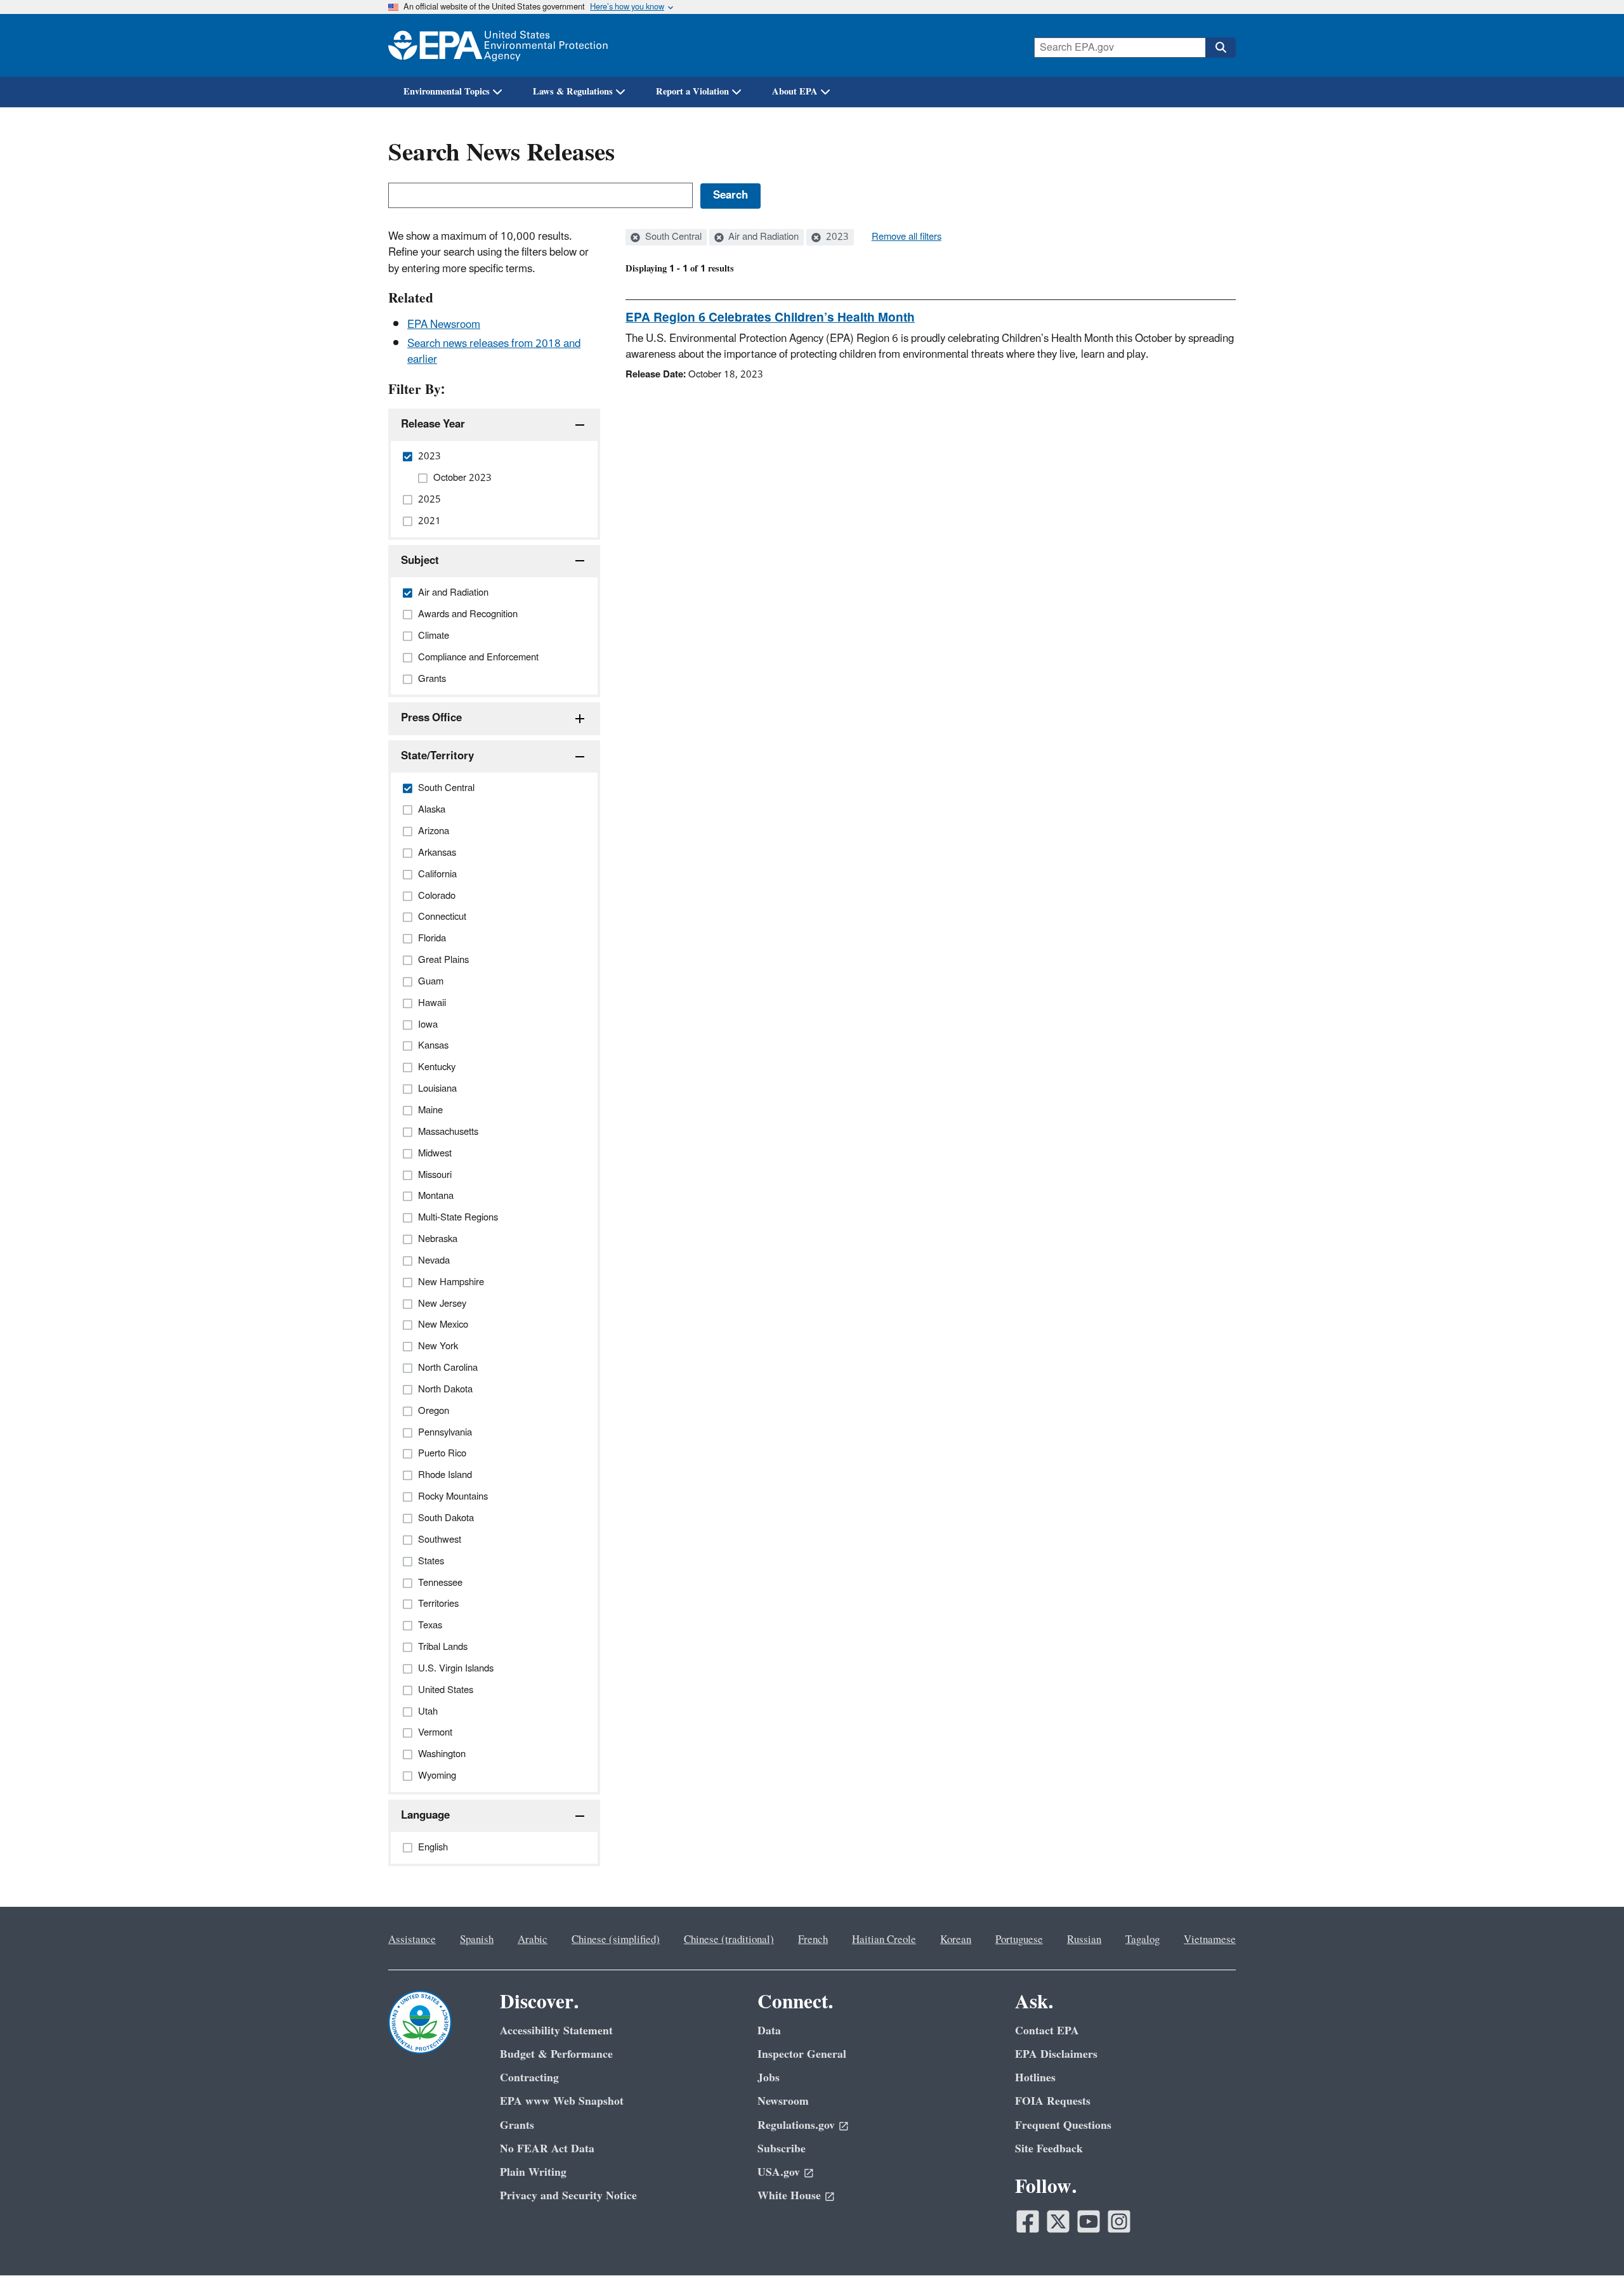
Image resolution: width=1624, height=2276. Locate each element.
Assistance (412, 1940)
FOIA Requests (1053, 2101)
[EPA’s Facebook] (1028, 2221)
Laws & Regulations (573, 92)
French (813, 1940)
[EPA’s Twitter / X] (1058, 2221)
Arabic (533, 1940)
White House (789, 2196)
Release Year (433, 424)
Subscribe (782, 2149)
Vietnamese (1210, 1940)
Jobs (769, 2078)
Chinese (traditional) (729, 1940)
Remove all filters (907, 237)
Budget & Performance (556, 2054)
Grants (517, 2125)
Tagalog (1143, 1940)
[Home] (498, 45)
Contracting (529, 2078)
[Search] (1221, 48)
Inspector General (802, 2054)
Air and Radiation (762, 237)
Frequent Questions (1063, 2125)
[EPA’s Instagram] (1119, 2221)
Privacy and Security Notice (568, 2196)
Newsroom (783, 2101)
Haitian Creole (884, 1940)
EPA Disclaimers (1056, 2054)
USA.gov (779, 2172)
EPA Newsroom (444, 325)
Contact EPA (1047, 2031)
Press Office (431, 718)
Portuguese (1019, 1940)
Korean (956, 1940)
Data (769, 2031)
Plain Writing (533, 2172)
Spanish (477, 1940)
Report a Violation (692, 92)
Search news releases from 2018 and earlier (494, 352)
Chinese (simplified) (616, 1940)
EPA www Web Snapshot (562, 2101)
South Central (672, 237)
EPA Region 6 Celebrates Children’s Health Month (770, 318)
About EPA (795, 92)
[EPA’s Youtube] (1089, 2221)
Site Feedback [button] (1049, 2149)
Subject (420, 561)
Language (425, 1815)
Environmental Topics (447, 92)
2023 (836, 237)
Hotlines (1035, 2078)
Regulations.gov (796, 2125)
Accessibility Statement (556, 2031)
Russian (1084, 1940)
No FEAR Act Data (547, 2149)
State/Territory (437, 756)
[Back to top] (1589, 2241)
